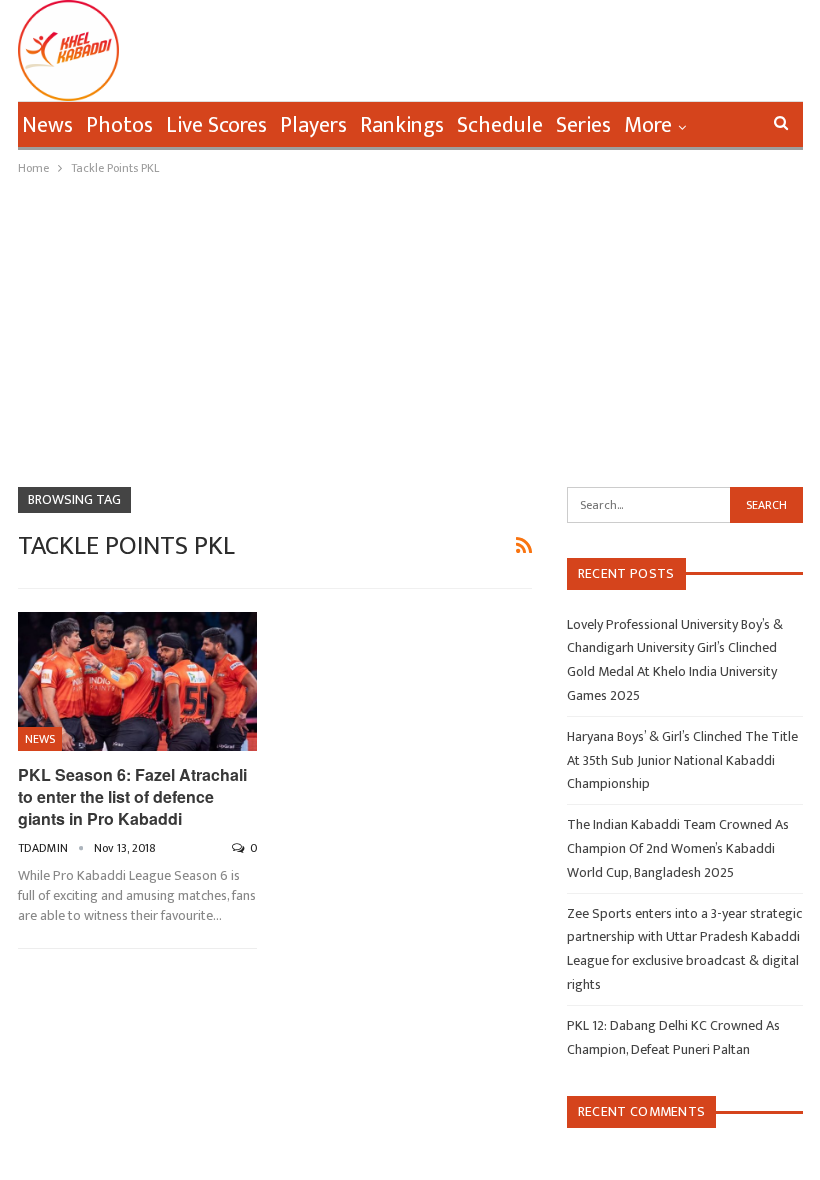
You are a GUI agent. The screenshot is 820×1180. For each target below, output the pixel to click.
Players (313, 125)
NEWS (40, 739)
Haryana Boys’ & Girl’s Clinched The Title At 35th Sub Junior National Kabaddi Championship (682, 760)
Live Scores (216, 125)
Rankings (402, 125)
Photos (119, 125)
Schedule (500, 125)
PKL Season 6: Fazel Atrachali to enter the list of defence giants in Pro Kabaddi (132, 796)
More (648, 125)
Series (583, 125)
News (47, 125)
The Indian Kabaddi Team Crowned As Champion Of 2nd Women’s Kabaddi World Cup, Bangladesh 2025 (678, 848)
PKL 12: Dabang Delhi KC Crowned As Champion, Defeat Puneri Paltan (673, 1037)
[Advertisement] (410, 329)
